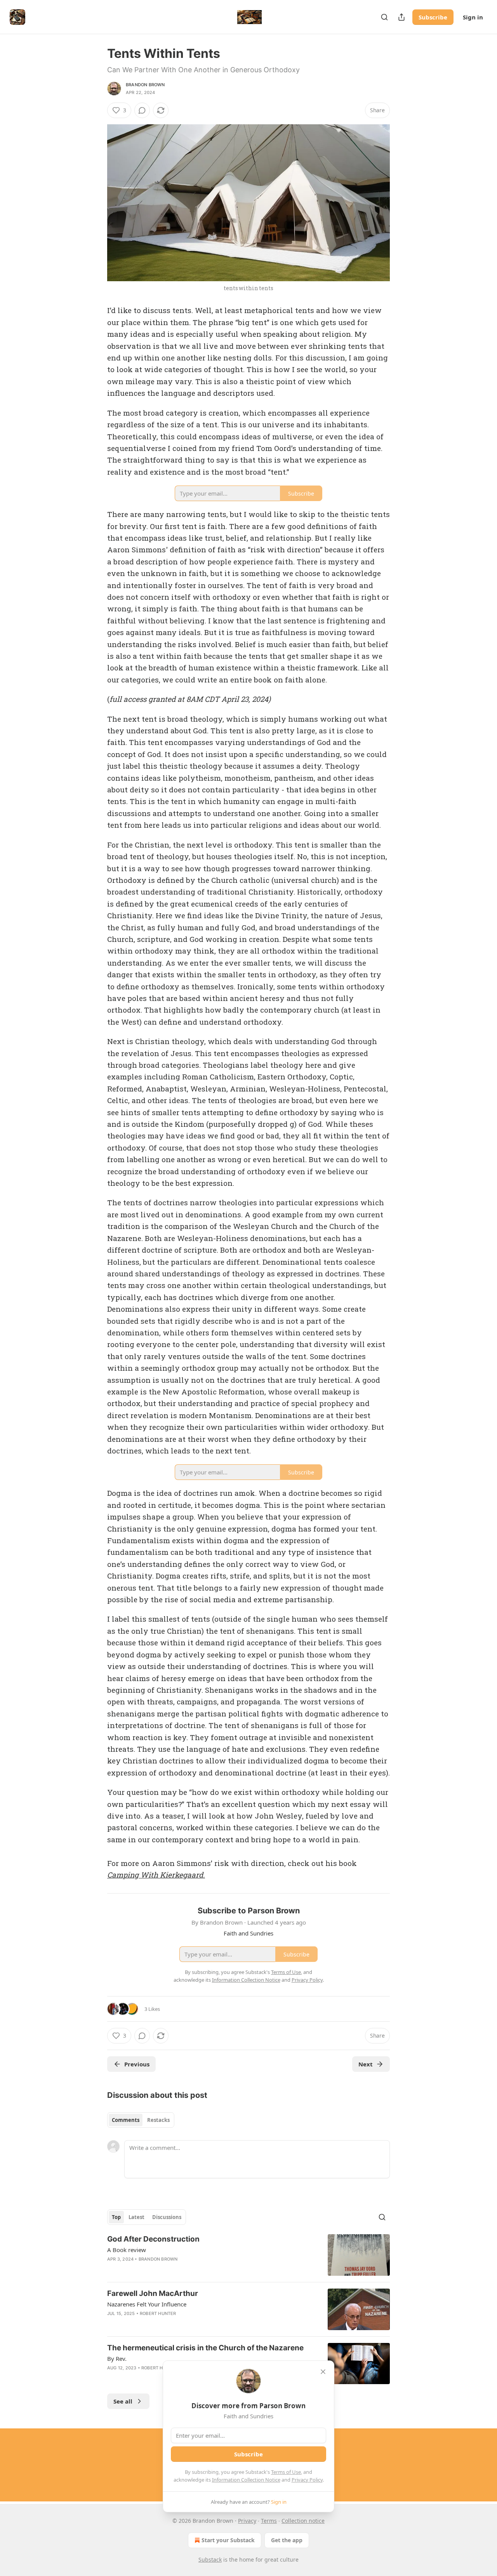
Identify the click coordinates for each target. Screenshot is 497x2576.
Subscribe (433, 17)
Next (366, 2064)
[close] (323, 2372)
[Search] (384, 17)
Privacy (247, 2521)
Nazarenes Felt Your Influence (147, 2304)
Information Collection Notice (246, 2480)
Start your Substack (228, 2540)
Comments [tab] (126, 2120)
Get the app (287, 2540)
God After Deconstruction (153, 2239)
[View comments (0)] (142, 110)
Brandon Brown (145, 85)
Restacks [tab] (158, 2120)
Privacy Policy (307, 2480)
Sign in (473, 17)
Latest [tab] (136, 2217)
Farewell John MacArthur (153, 2293)
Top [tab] (116, 2217)
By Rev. (117, 2358)
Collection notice (303, 2521)
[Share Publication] (401, 17)
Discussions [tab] (167, 2217)
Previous (137, 2064)
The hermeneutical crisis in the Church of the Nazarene (205, 2348)
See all (123, 2401)
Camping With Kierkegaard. (156, 1875)
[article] (248, 2255)
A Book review (127, 2250)
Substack (210, 2559)
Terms (269, 2521)
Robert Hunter (158, 2313)
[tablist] (141, 2120)
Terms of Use (286, 2472)
